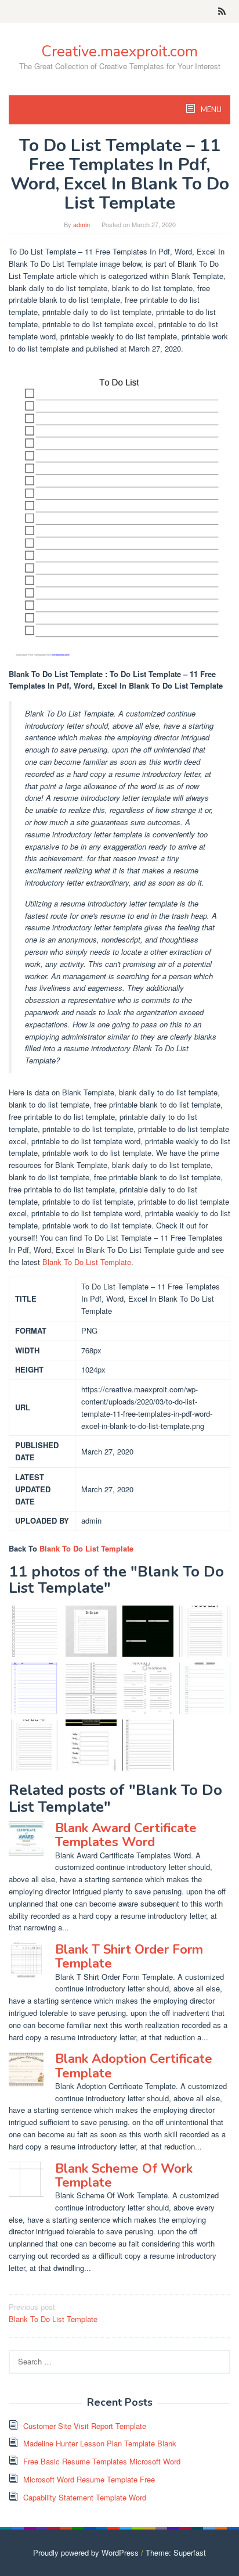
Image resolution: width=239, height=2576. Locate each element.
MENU (210, 110)
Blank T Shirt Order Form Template (129, 1957)
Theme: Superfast (176, 2552)
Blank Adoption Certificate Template (134, 2066)
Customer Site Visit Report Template (85, 2426)
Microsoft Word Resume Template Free (89, 2479)
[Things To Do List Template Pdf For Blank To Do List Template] (34, 1688)
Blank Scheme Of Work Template (124, 2176)
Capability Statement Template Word (85, 2497)
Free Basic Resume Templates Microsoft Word (102, 2461)
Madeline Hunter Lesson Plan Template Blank (100, 2443)
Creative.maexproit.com (119, 51)
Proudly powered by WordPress (86, 2552)
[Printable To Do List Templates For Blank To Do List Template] (91, 1688)
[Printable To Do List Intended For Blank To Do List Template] (91, 1745)
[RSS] (222, 12)
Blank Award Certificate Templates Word (126, 1835)
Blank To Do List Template (87, 1262)
